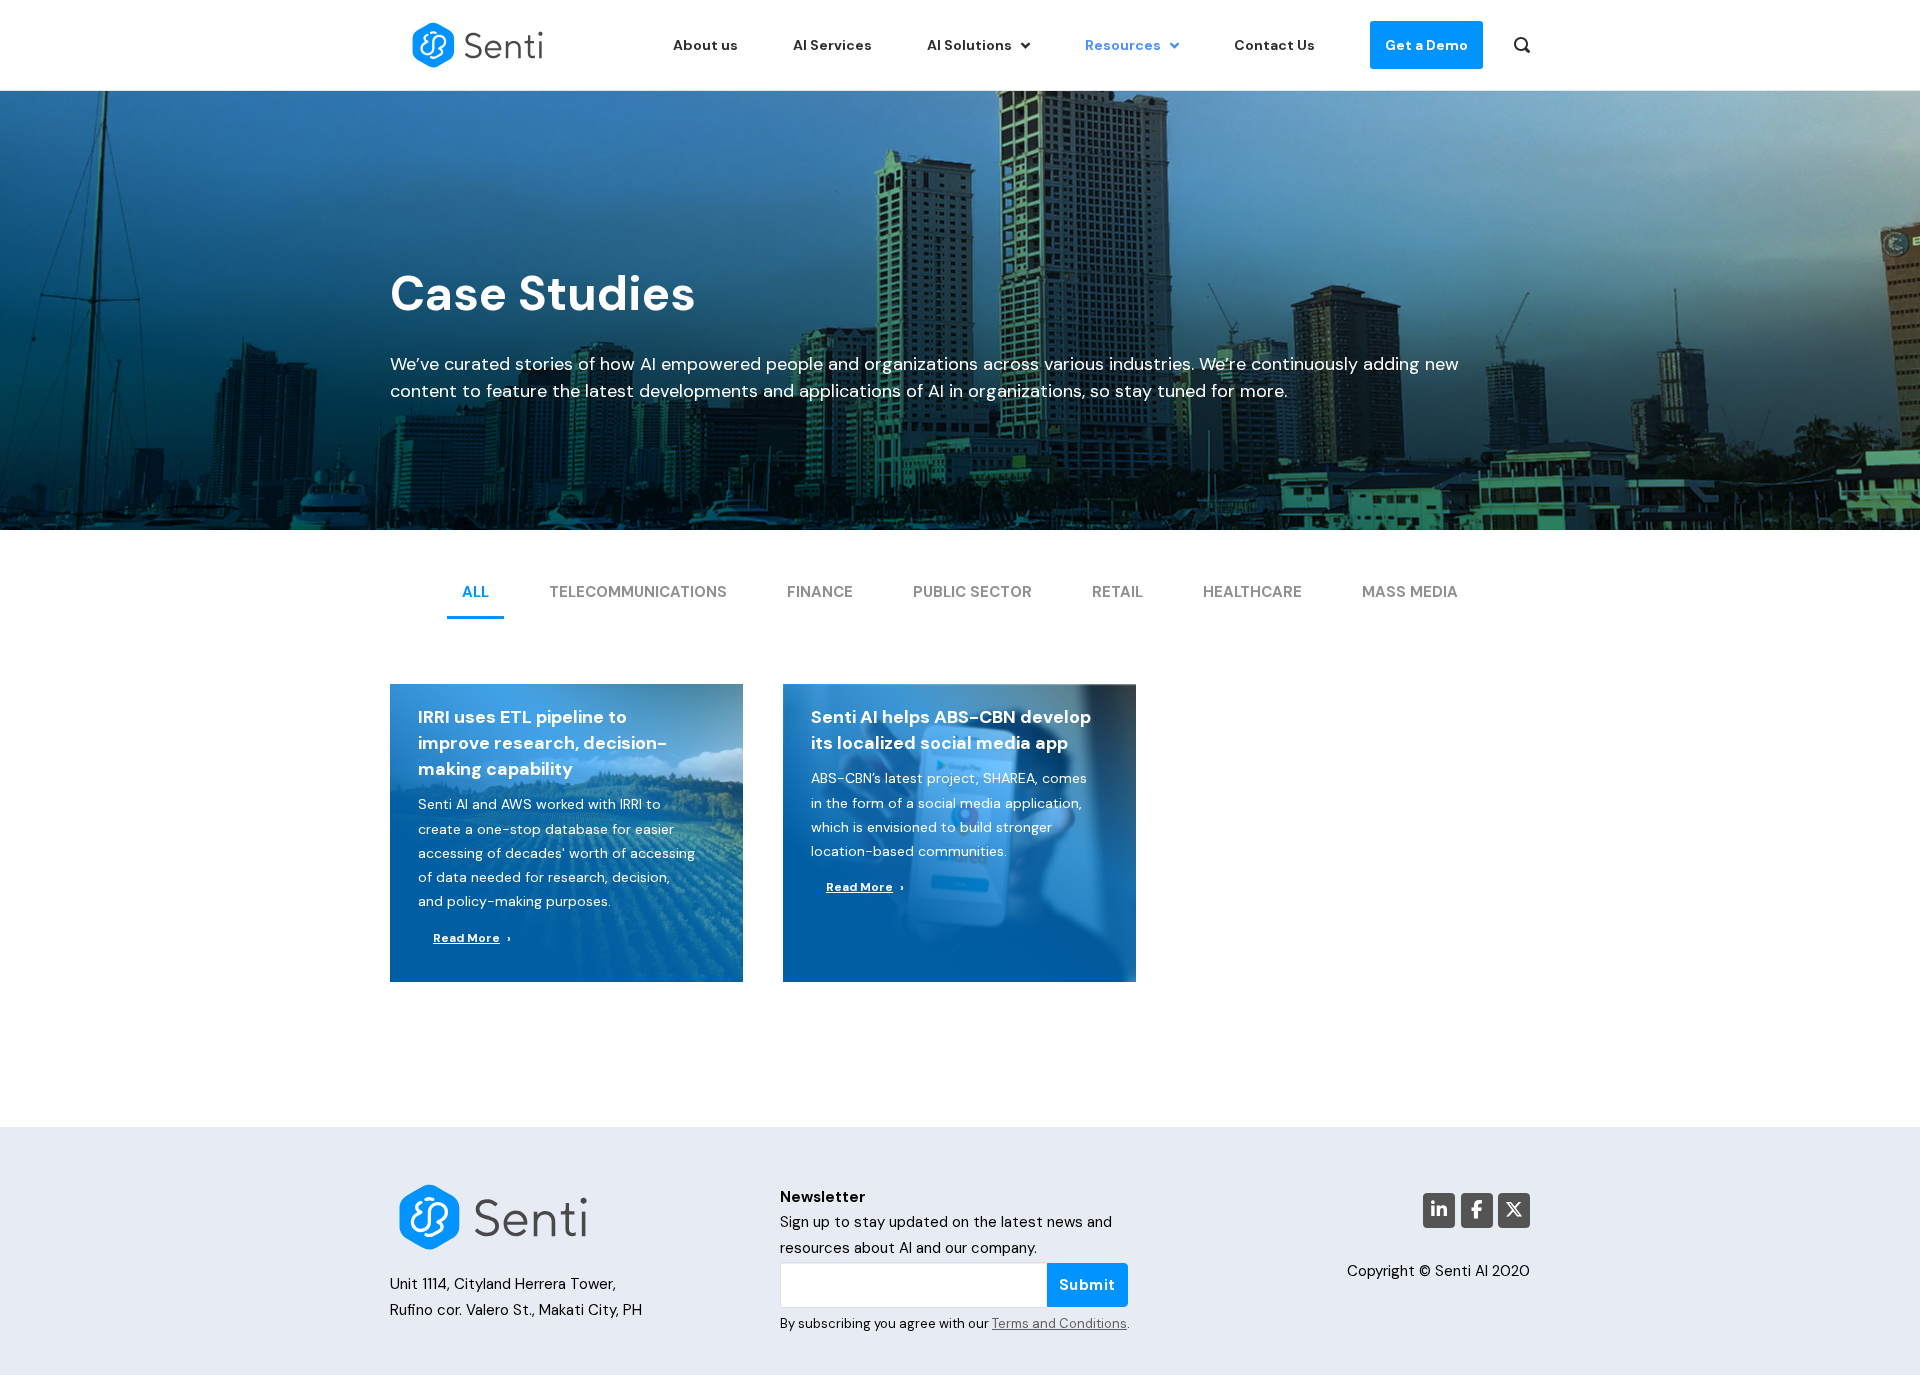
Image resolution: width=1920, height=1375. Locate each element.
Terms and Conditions (1059, 1323)
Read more (466, 938)
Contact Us (1274, 45)
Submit (1087, 1285)
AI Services (832, 45)
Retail (1117, 592)
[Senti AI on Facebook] (1477, 1210)
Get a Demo (1426, 45)
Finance (820, 592)
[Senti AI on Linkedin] (1439, 1210)
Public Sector (972, 592)
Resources (1123, 45)
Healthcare (1252, 592)
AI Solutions (969, 45)
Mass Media (1410, 592)
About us (705, 45)
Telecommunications (638, 592)
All (475, 592)
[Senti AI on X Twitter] (1514, 1210)
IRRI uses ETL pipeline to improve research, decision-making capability (542, 743)
